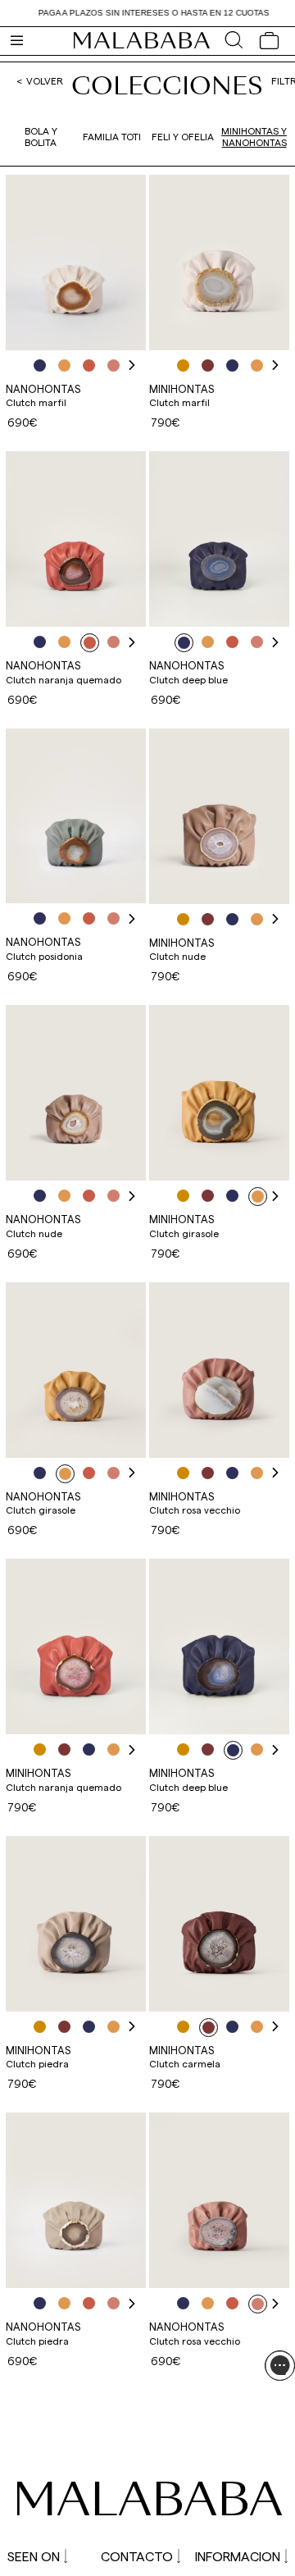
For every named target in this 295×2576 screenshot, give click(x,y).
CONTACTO (137, 2556)
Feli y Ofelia (183, 136)
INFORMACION (238, 2556)
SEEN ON (34, 2556)
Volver (45, 80)
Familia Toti (112, 136)
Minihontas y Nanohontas (254, 136)
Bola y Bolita (41, 136)
